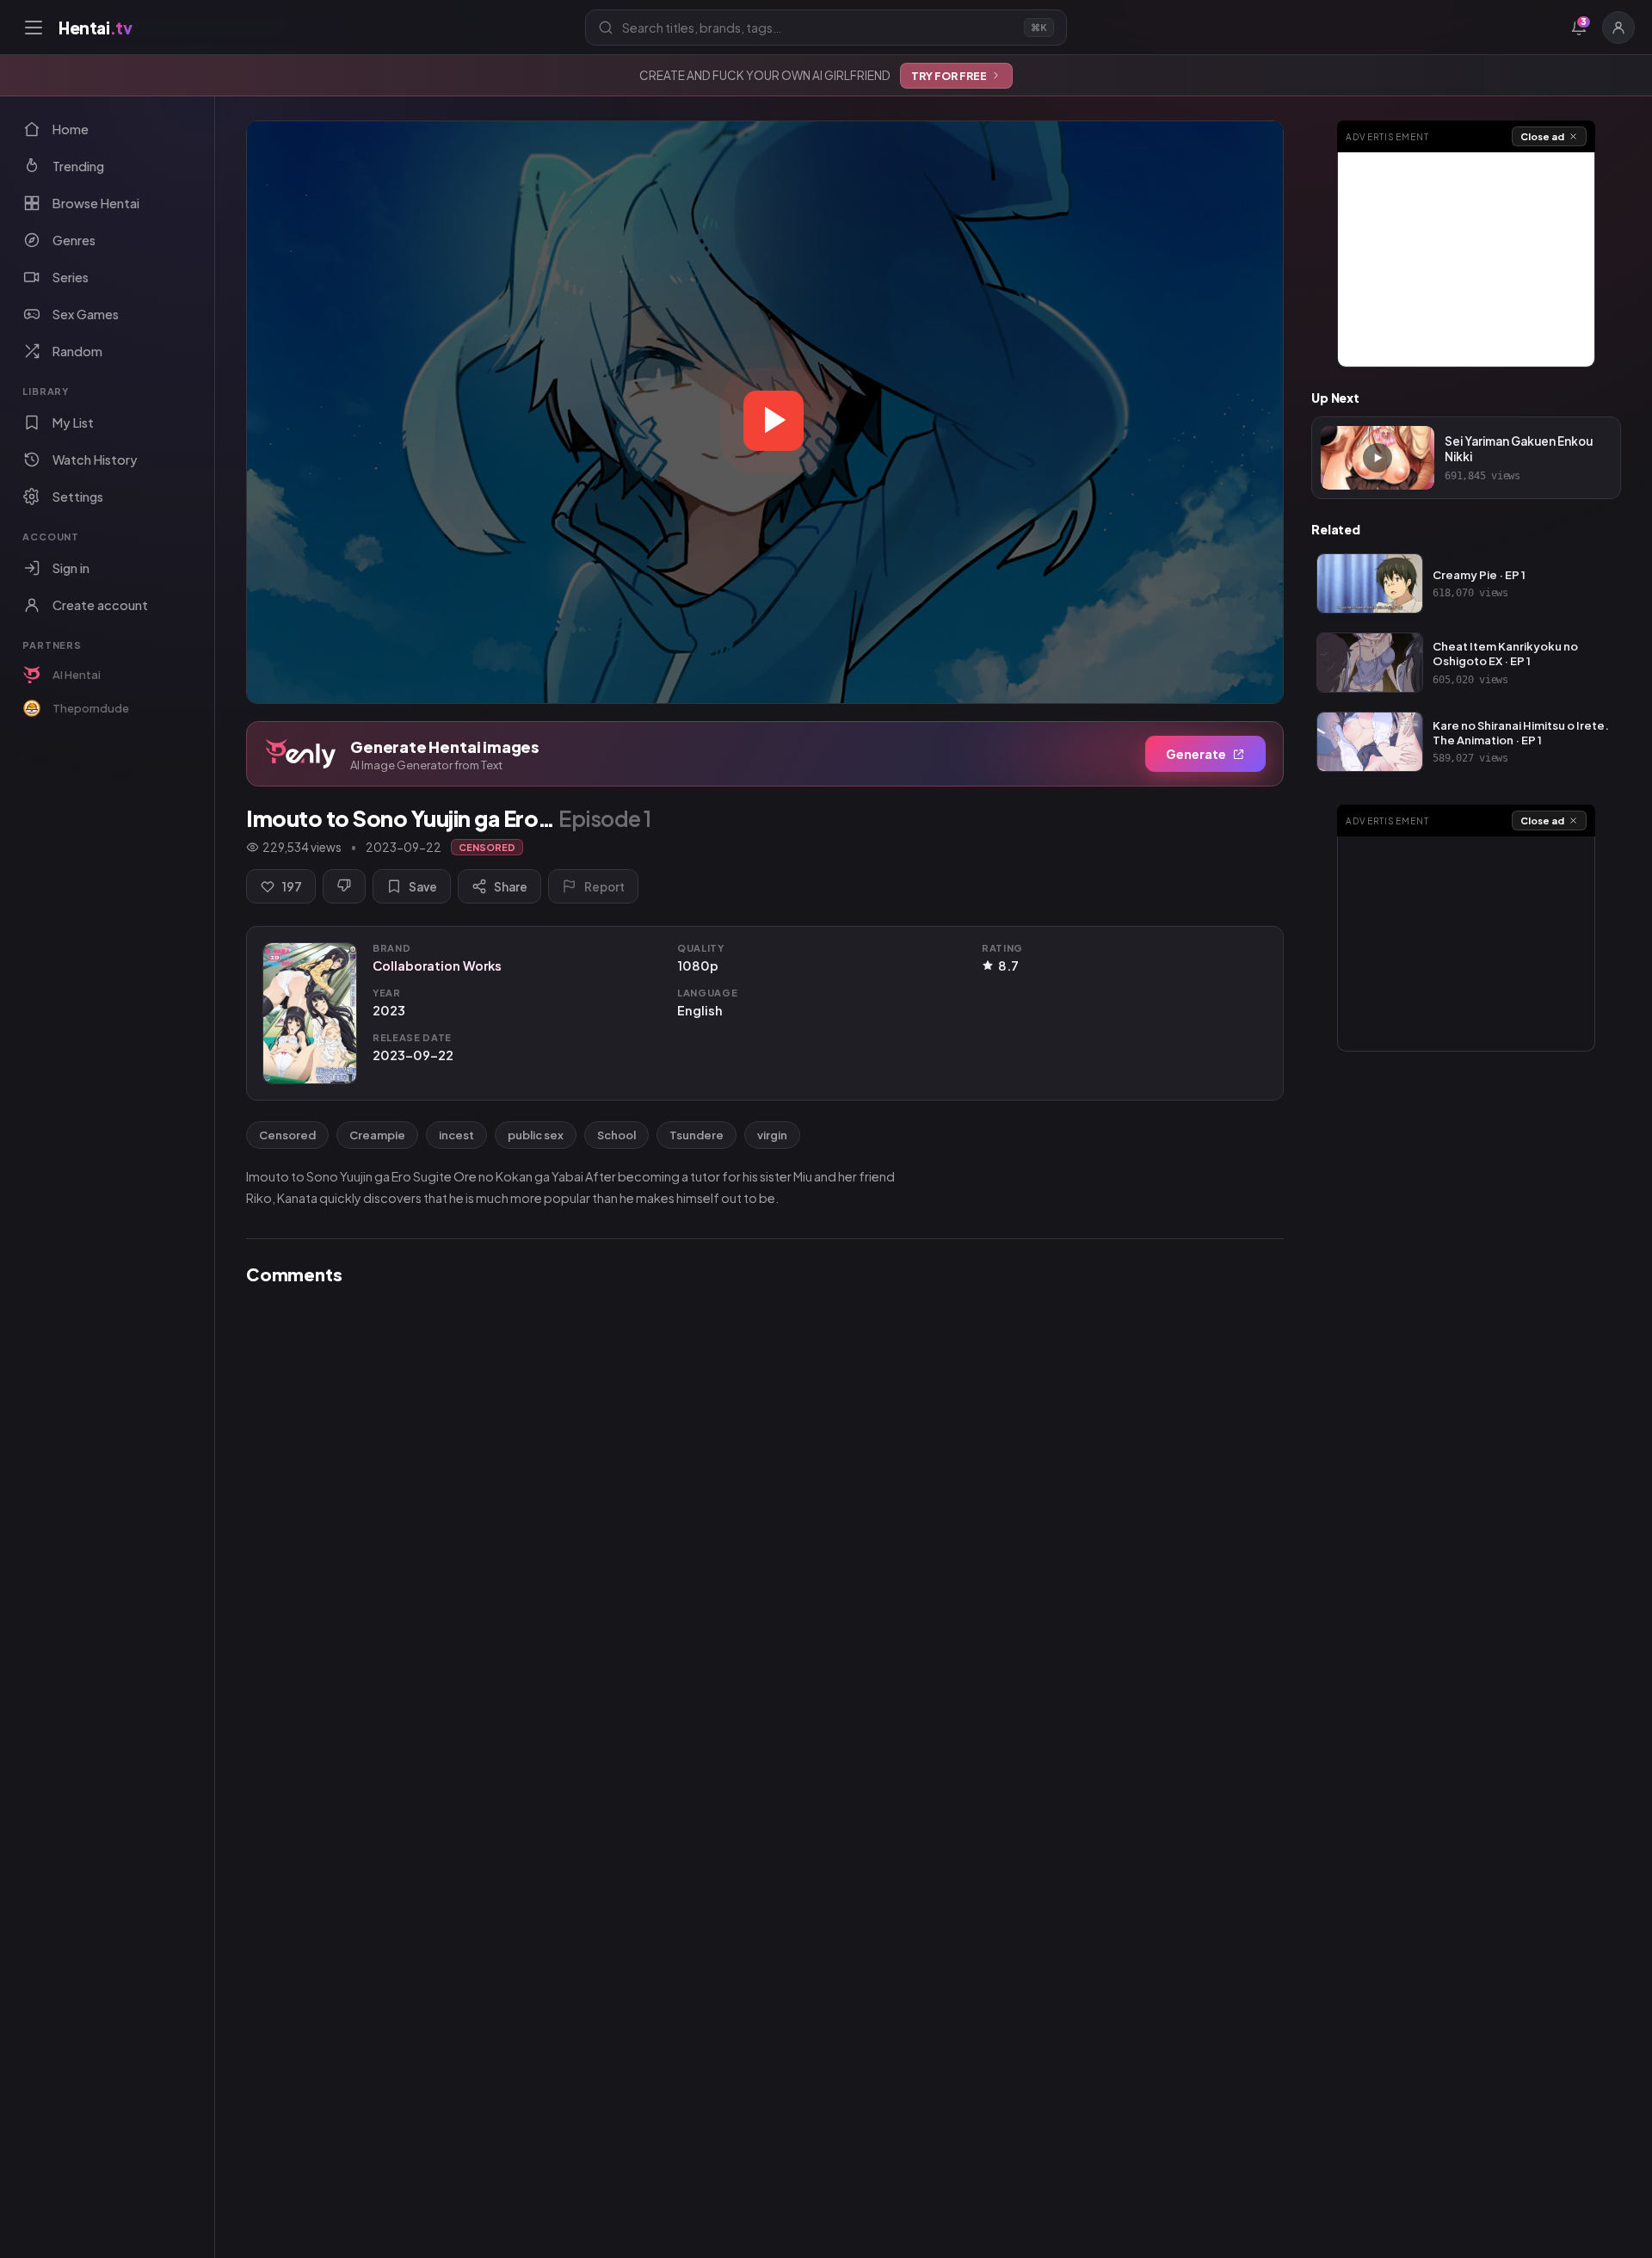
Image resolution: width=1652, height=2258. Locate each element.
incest (456, 1135)
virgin (772, 1135)
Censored (287, 1135)
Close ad (1542, 136)
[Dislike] (344, 886)
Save (423, 887)
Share (511, 887)
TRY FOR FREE (949, 76)
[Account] (1618, 28)
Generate (1196, 754)
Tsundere (697, 1135)
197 (292, 887)
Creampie (377, 1135)
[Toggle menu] (34, 28)
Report (604, 887)
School (616, 1135)
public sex (536, 1135)
